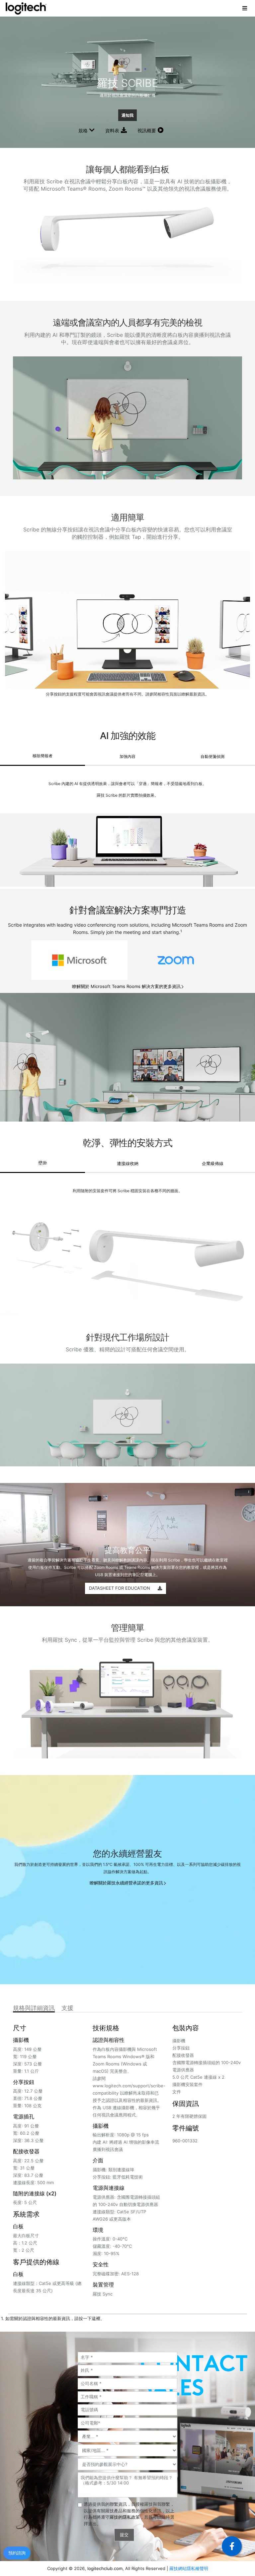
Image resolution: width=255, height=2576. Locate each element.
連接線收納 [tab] (128, 1163)
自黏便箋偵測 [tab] (212, 756)
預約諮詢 (17, 2553)
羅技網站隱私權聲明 (189, 2568)
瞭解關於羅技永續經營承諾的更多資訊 (126, 1883)
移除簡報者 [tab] (42, 756)
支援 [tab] (67, 2008)
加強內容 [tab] (127, 756)
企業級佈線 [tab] (213, 1163)
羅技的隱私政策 (125, 2517)
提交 (124, 2535)
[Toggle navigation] (245, 8)
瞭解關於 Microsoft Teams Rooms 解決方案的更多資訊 (126, 986)
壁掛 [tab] (42, 1163)
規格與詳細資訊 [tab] (34, 2008)
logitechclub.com (105, 2568)
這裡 (96, 2318)
